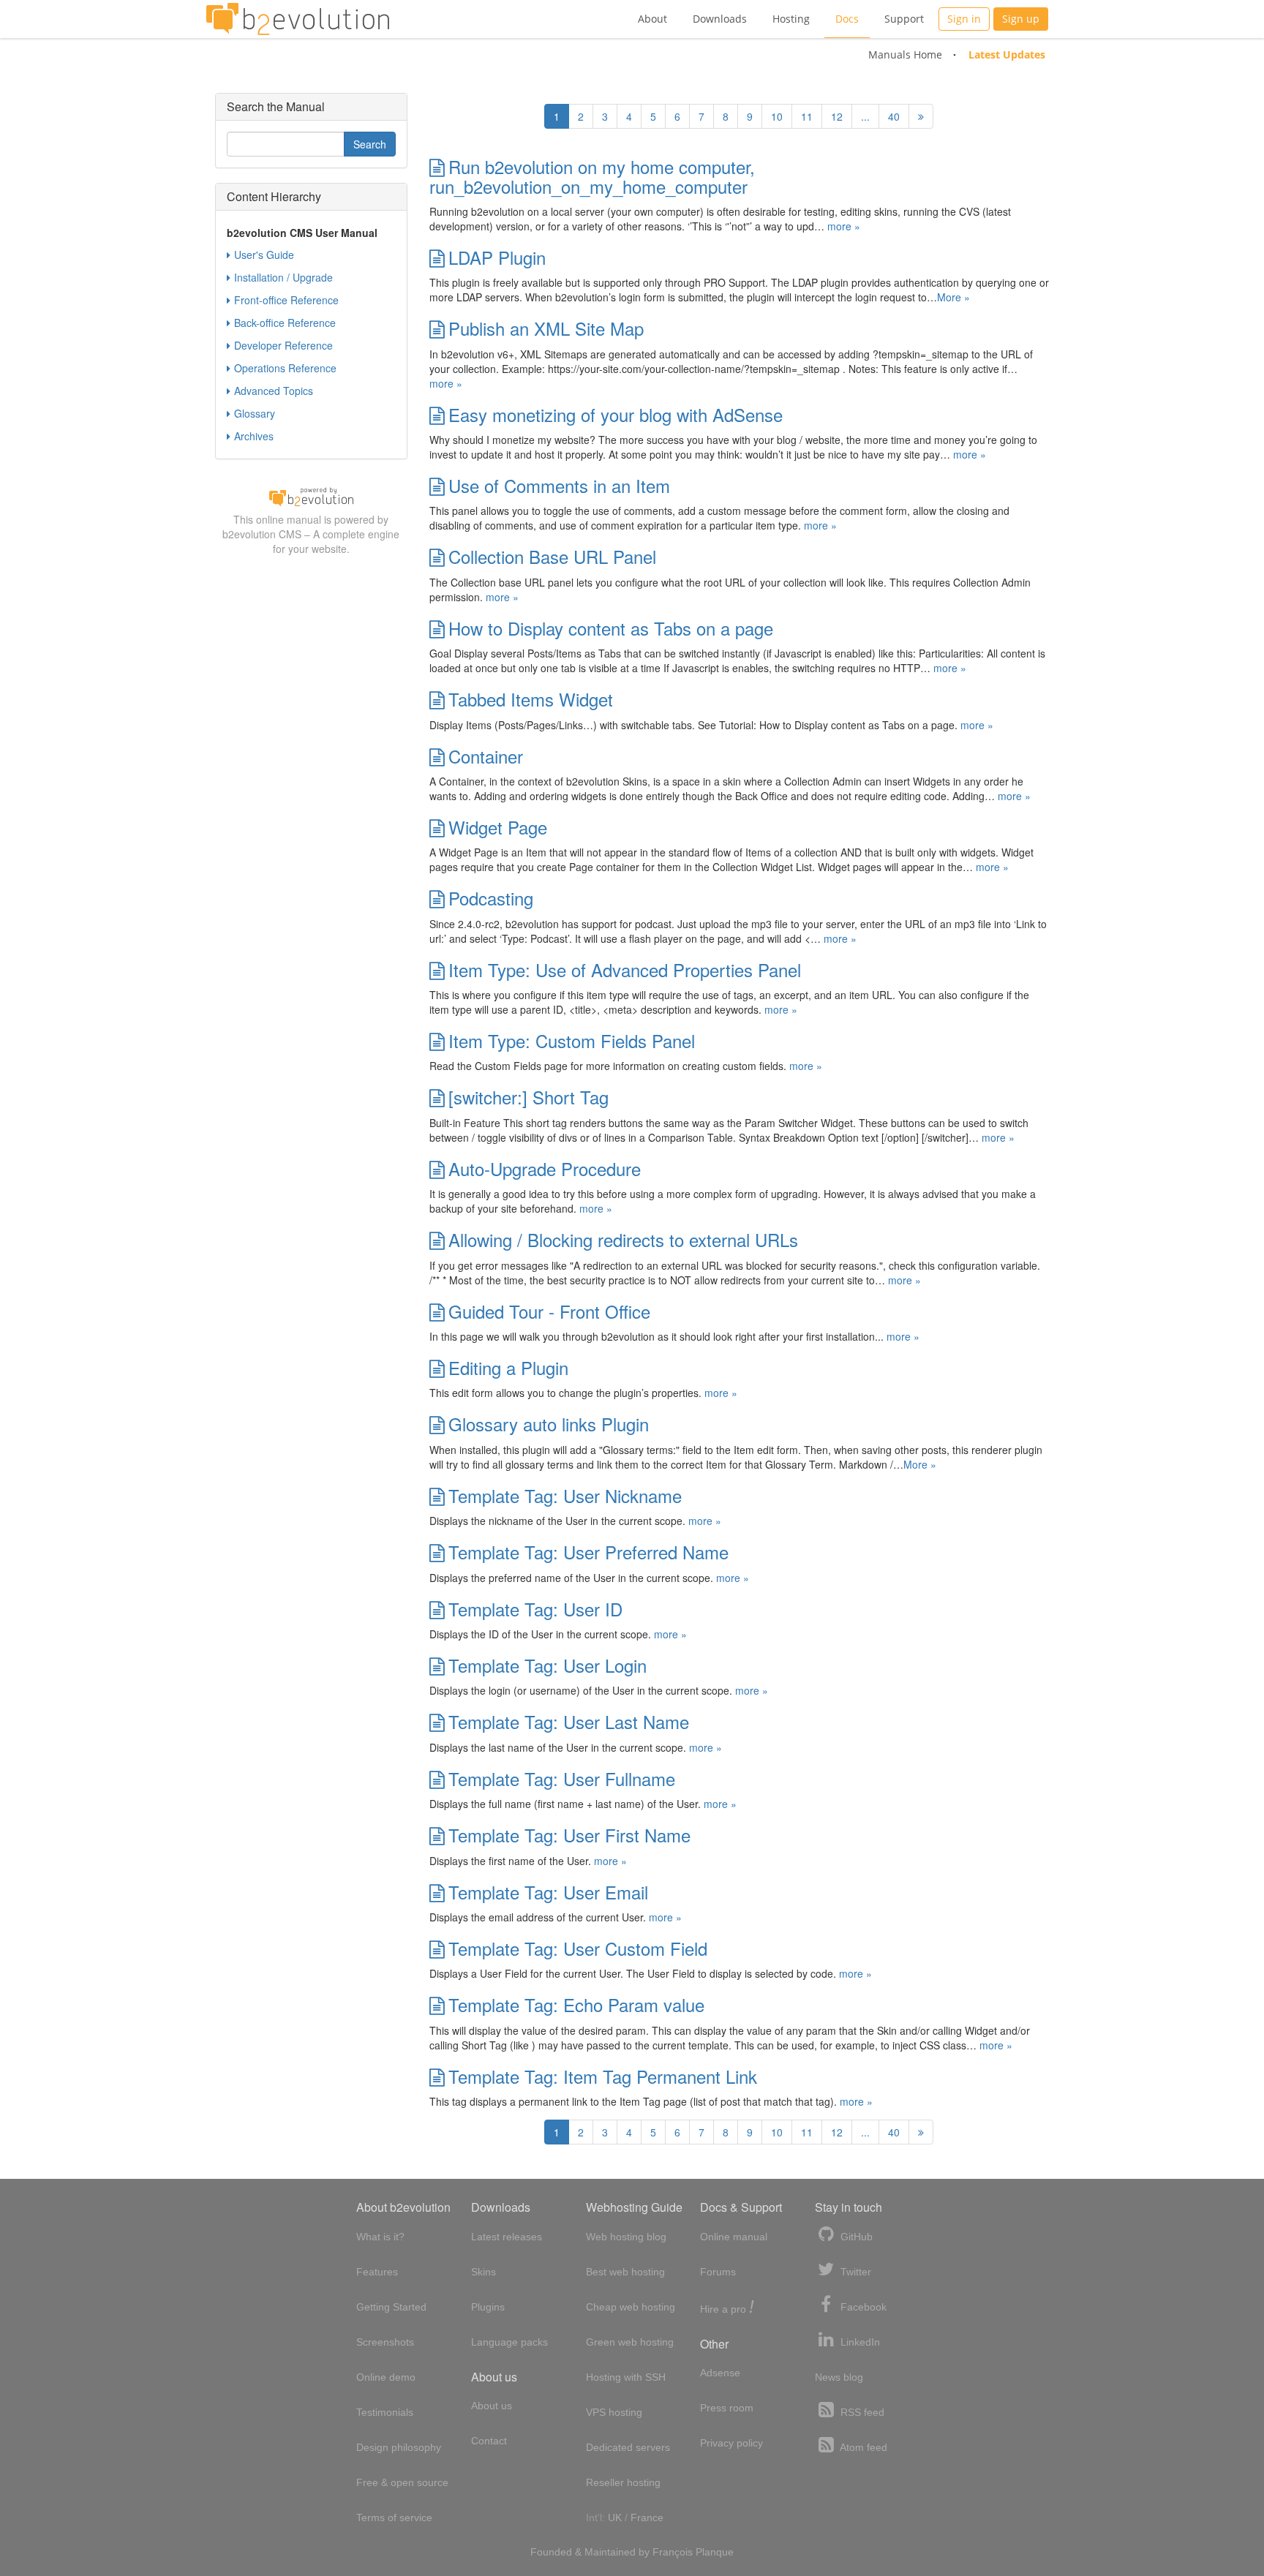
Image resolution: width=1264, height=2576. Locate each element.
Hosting (791, 19)
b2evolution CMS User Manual (302, 233)
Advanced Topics (274, 391)
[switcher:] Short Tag (528, 1097)
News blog (839, 2377)
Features (377, 2272)
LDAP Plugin (497, 257)
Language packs (509, 2342)
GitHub (855, 2237)
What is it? (380, 2237)
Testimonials (385, 2412)
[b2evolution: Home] (298, 19)
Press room (727, 2408)
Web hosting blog (626, 2237)
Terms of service (394, 2517)
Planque (715, 2552)
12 (837, 116)
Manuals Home (905, 54)
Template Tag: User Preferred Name (588, 1552)
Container (486, 756)
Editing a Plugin (508, 1367)
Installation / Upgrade (283, 277)
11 (807, 116)
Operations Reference (285, 368)
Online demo (386, 2377)
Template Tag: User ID (535, 1609)
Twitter (854, 2272)
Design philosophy (399, 2447)
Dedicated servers (628, 2447)
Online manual (734, 2237)
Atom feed (862, 2447)
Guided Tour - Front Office (549, 1311)
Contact (489, 2441)
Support (904, 19)
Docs (847, 19)
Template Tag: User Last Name (569, 1721)
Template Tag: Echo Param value (576, 2004)
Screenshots (385, 2342)
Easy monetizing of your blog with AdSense (616, 414)
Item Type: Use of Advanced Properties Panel (625, 969)
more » (844, 226)
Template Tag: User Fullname (562, 1778)
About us (492, 2406)
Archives (254, 436)
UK (615, 2517)
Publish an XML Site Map (546, 328)
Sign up (1021, 19)
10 (777, 116)
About (652, 19)
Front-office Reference (286, 300)
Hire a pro (727, 2308)
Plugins (488, 2307)
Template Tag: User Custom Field (578, 1948)
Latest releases (507, 2237)
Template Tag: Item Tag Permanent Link (603, 2076)
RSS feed (861, 2412)
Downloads (720, 19)
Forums (718, 2272)
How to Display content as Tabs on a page (611, 628)
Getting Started (391, 2307)
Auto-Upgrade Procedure (545, 1168)
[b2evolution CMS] (311, 496)
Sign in (964, 19)
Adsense (720, 2373)
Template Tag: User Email (548, 1892)
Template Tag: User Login (548, 1665)
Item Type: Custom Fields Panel (572, 1040)
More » (953, 297)
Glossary (255, 413)
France (647, 2517)
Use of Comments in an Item (559, 485)
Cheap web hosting (631, 2307)
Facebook (862, 2307)
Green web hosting (630, 2342)
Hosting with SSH (626, 2377)
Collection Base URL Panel (552, 556)
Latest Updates (1007, 54)
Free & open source (402, 2482)
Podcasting (491, 898)
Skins (484, 2272)
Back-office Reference (285, 323)
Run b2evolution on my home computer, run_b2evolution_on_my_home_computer (592, 176)
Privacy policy (731, 2443)
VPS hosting (614, 2412)
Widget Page (498, 827)
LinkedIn (859, 2342)
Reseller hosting (623, 2482)
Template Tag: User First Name (569, 1835)
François (673, 2552)
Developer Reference (283, 345)
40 (894, 116)
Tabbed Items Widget (531, 699)
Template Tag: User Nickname (565, 1495)
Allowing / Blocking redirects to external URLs (623, 1239)
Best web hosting (625, 2272)
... (865, 116)
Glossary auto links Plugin (549, 1424)
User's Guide (264, 255)
